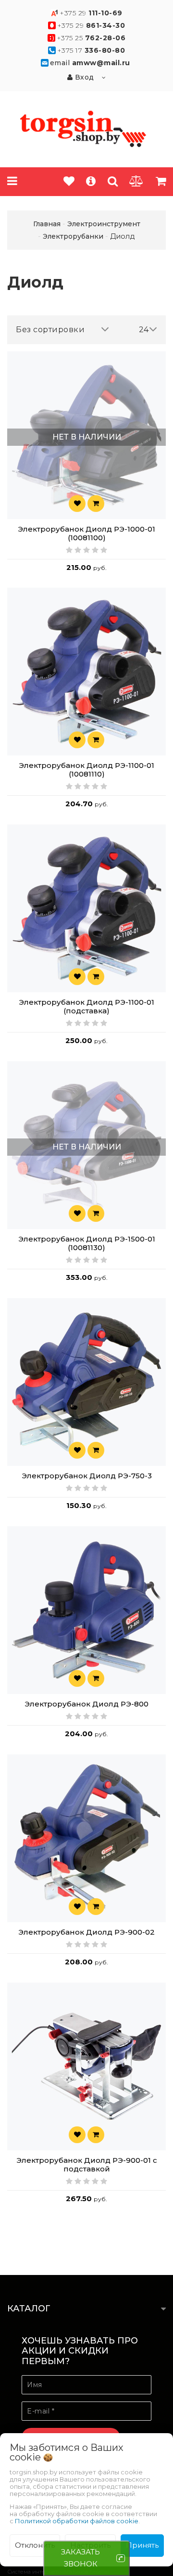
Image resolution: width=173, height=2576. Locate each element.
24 (144, 330)
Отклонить (35, 2545)
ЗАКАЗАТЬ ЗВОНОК (80, 2558)
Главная (47, 224)
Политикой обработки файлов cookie (77, 2521)
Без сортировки (50, 330)
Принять (142, 2545)
